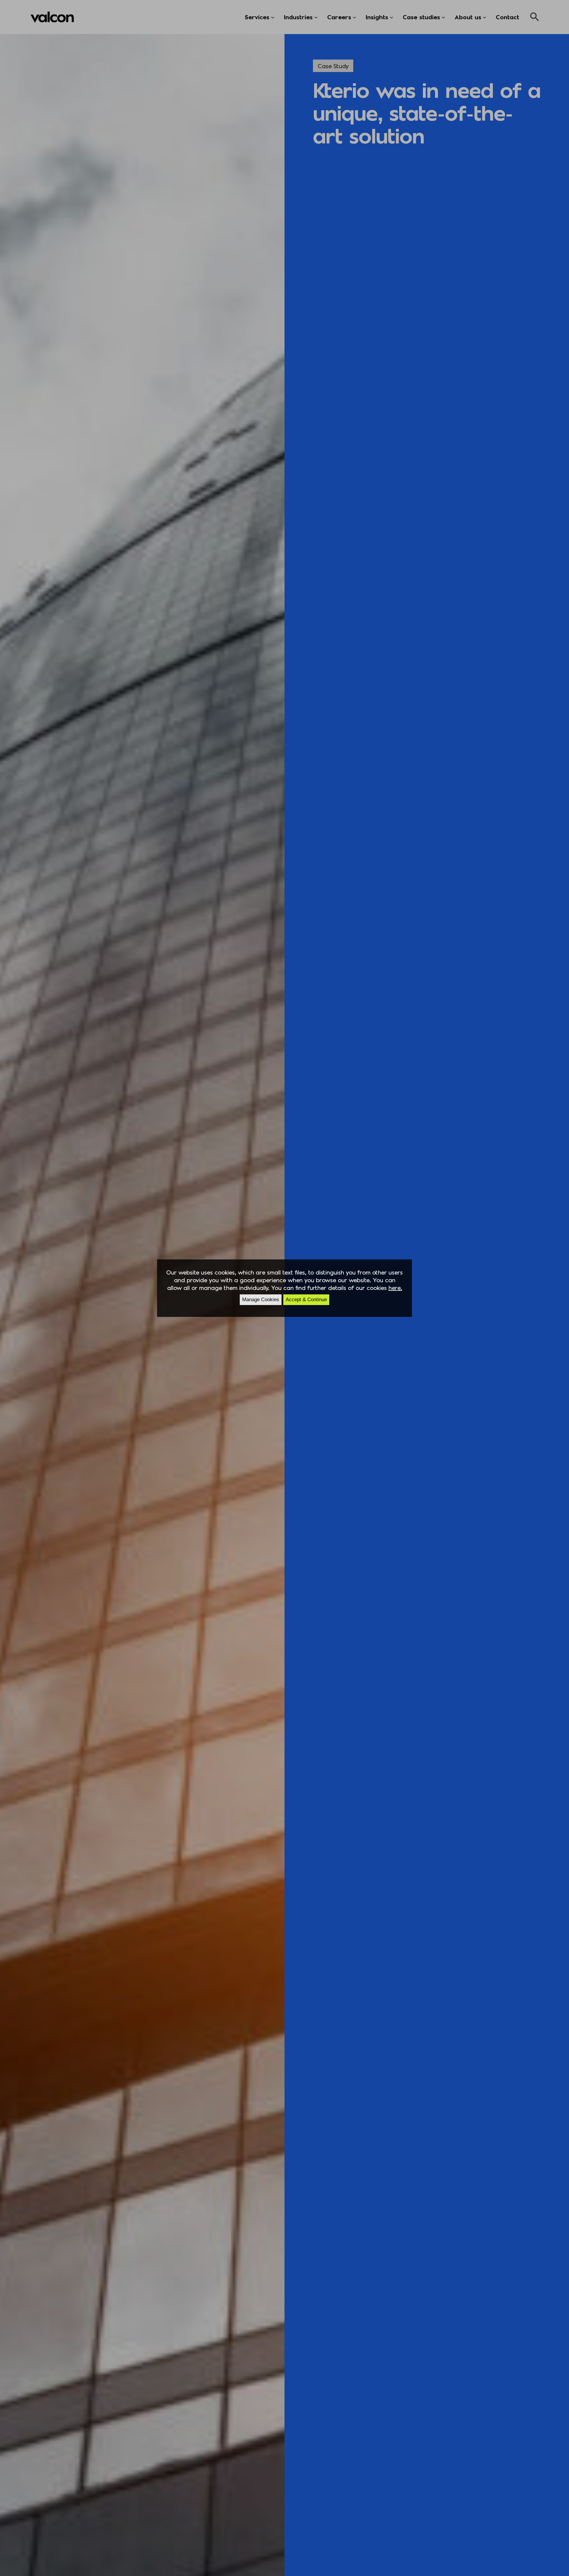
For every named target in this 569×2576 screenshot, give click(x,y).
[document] (284, 1288)
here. (395, 1288)
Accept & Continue (306, 1300)
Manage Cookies (261, 1300)
